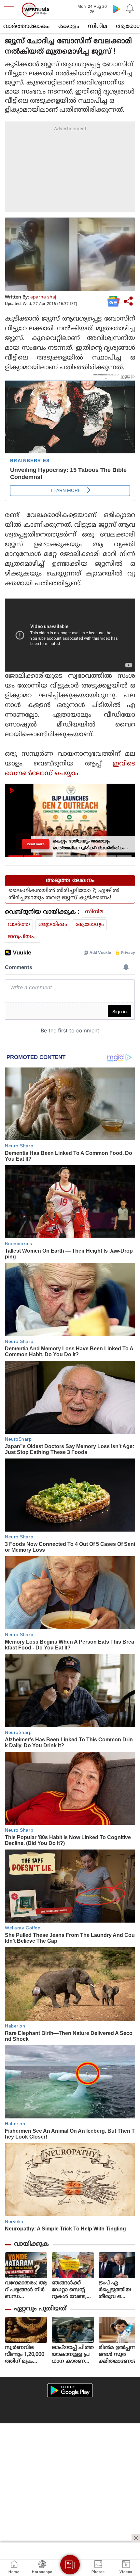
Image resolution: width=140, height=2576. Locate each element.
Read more (36, 844)
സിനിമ (98, 26)
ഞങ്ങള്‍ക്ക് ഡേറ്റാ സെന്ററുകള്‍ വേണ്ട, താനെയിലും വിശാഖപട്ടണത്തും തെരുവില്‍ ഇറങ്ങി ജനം (72, 2290)
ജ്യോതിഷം (53, 925)
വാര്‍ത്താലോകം (26, 26)
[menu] (10, 10)
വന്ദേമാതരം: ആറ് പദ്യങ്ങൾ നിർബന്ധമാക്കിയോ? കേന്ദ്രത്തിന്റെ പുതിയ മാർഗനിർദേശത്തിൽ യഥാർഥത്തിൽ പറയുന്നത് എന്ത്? (26, 2290)
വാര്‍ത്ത (19, 925)
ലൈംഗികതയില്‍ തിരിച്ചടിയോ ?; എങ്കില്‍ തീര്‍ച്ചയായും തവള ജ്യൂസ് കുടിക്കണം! (64, 894)
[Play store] (117, 9)
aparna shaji (44, 297)
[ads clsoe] (136, 2538)
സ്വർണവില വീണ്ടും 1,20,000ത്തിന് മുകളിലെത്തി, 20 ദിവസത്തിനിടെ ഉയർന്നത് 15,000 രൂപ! (26, 2355)
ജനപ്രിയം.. (22, 937)
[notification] (130, 9)
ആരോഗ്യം (90, 925)
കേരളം (69, 26)
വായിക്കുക (31, 2244)
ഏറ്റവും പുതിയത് (40, 2309)
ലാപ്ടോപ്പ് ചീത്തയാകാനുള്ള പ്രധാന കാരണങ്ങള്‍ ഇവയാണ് (73, 2355)
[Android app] (70, 2390)
